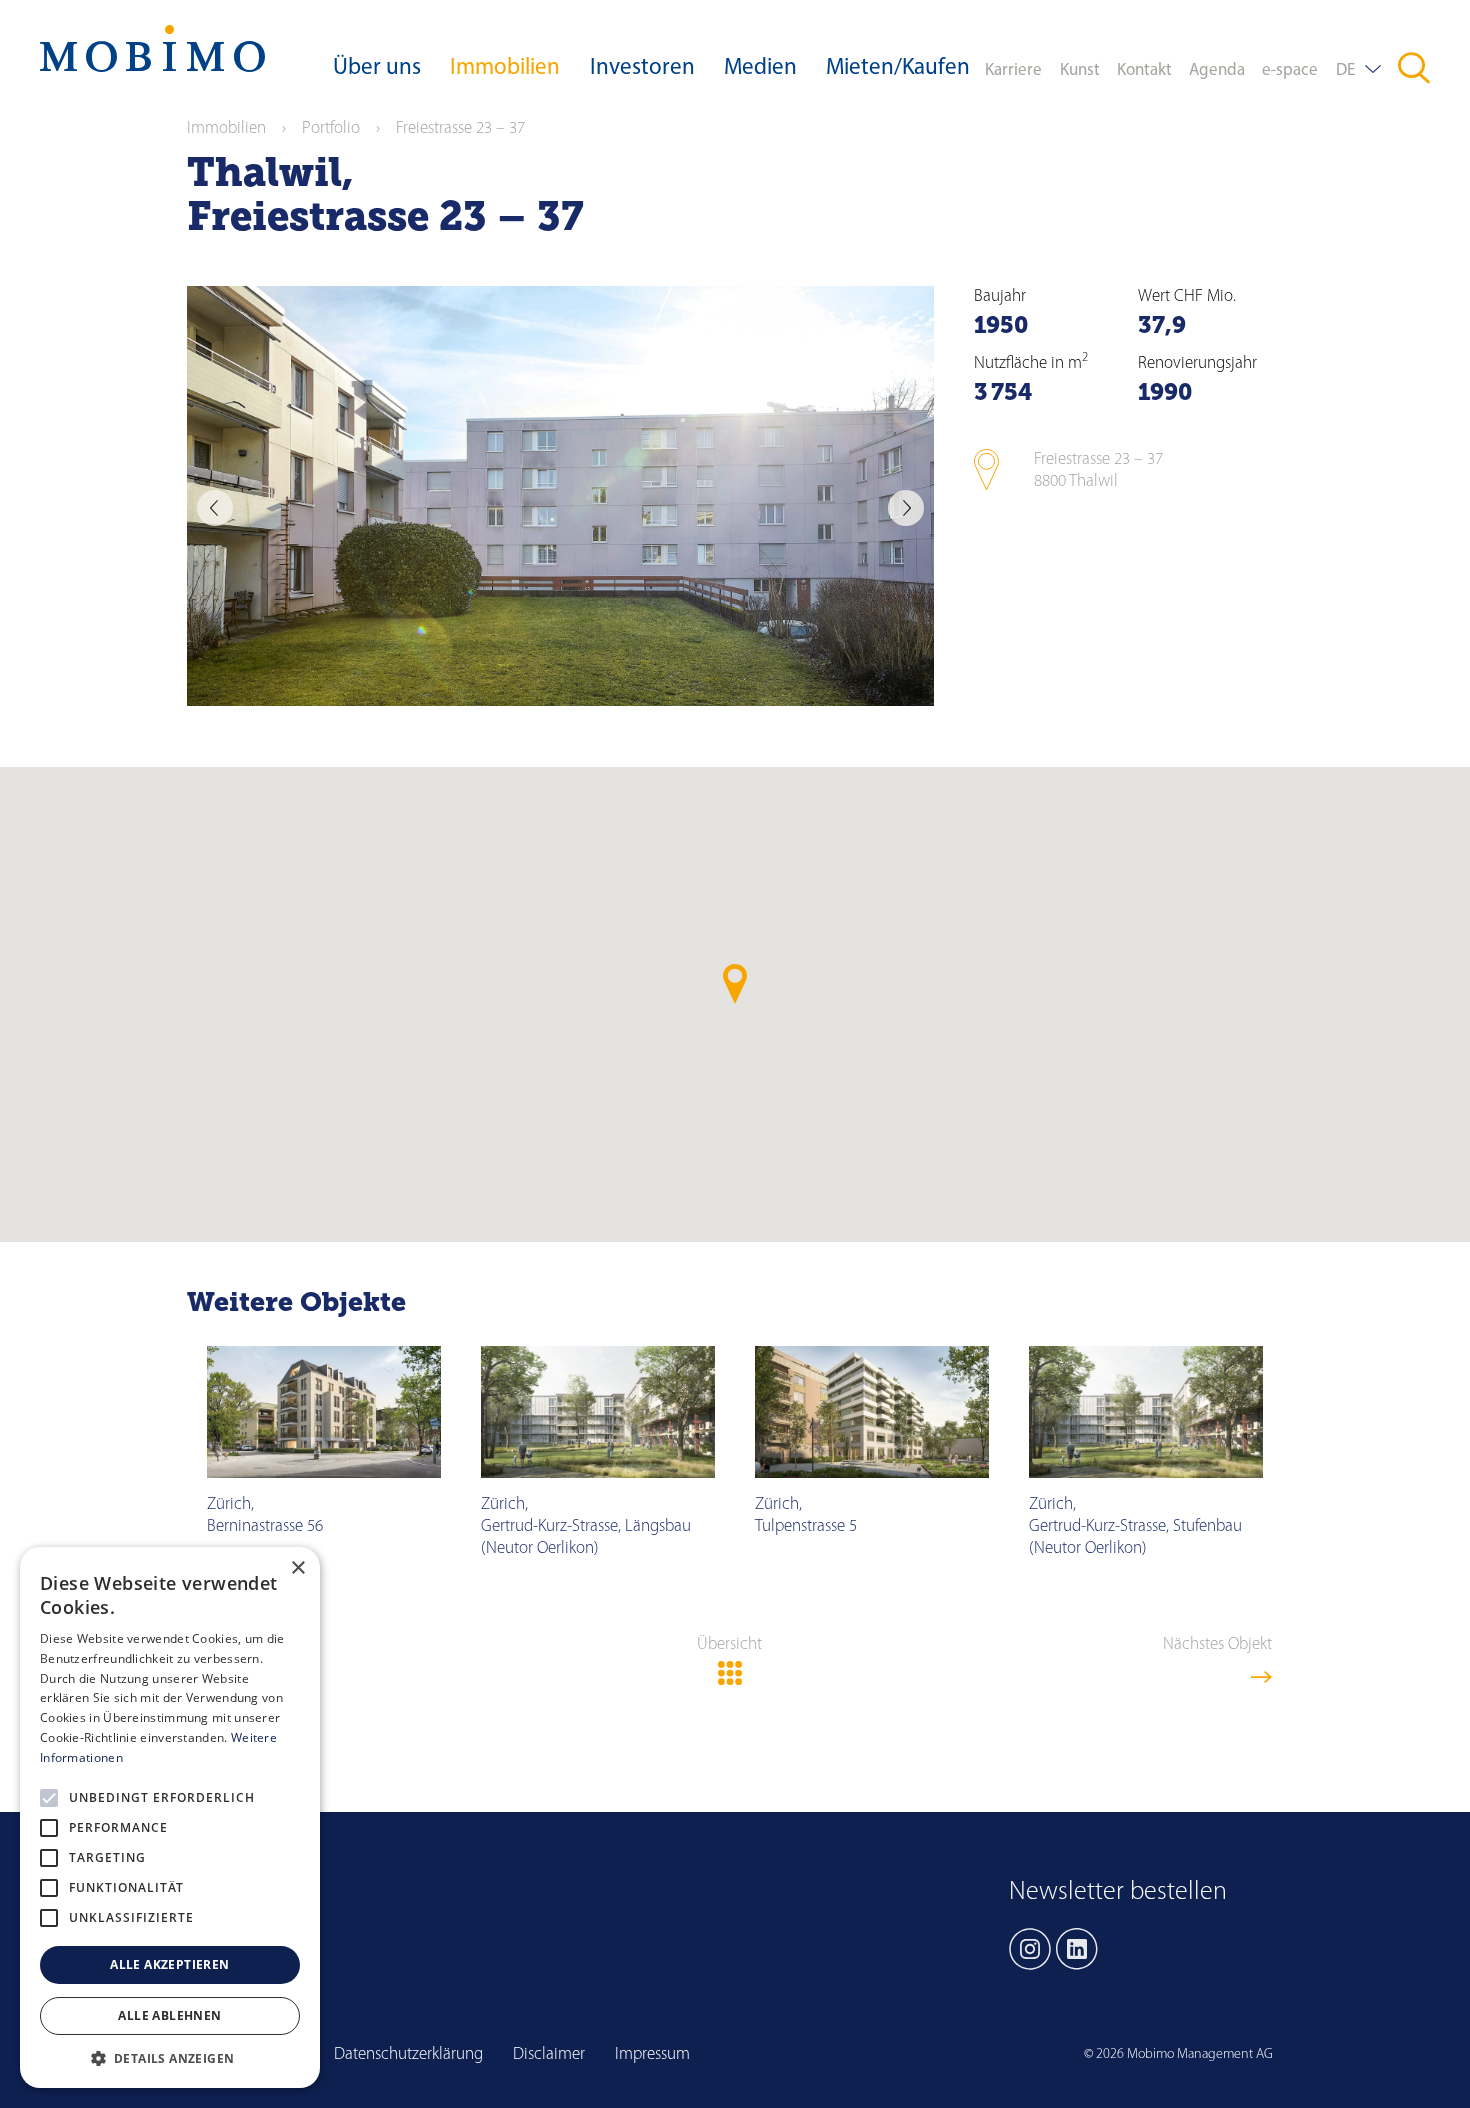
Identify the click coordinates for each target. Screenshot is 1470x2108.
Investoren (642, 68)
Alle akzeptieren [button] (169, 1964)
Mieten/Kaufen (898, 68)
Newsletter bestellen (1118, 1892)
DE (1345, 70)
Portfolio (331, 128)
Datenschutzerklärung (408, 2054)
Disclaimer (549, 2054)
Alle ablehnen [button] (169, 2015)
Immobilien (505, 68)
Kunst (1080, 70)
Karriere (1013, 70)
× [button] (297, 1568)
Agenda (1217, 70)
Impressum (652, 2054)
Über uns (377, 68)
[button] (170, 2058)
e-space (1290, 70)
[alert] (170, 1817)
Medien (760, 68)
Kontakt (1144, 70)
